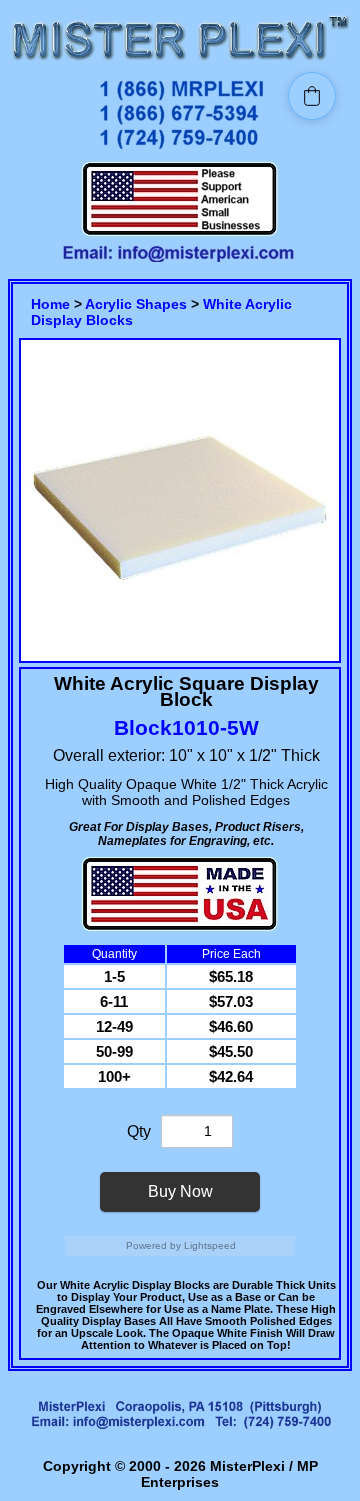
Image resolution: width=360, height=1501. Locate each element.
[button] (312, 96)
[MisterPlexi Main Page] (180, 62)
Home (50, 304)
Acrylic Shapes (136, 304)
